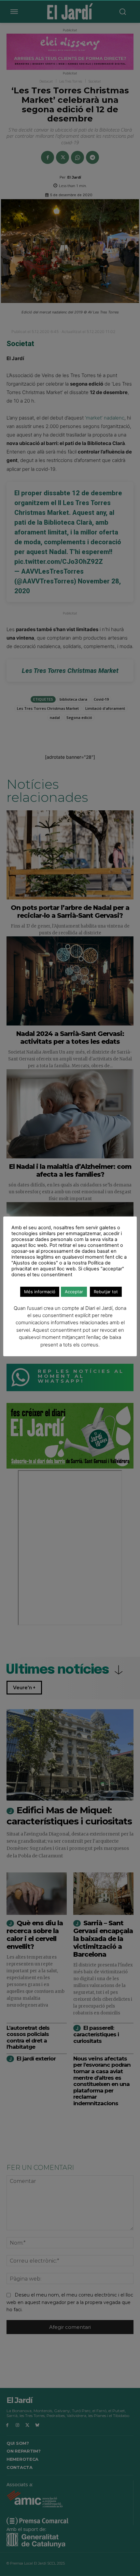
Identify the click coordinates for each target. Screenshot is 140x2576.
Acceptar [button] (74, 1292)
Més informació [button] (40, 1292)
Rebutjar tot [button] (106, 1292)
